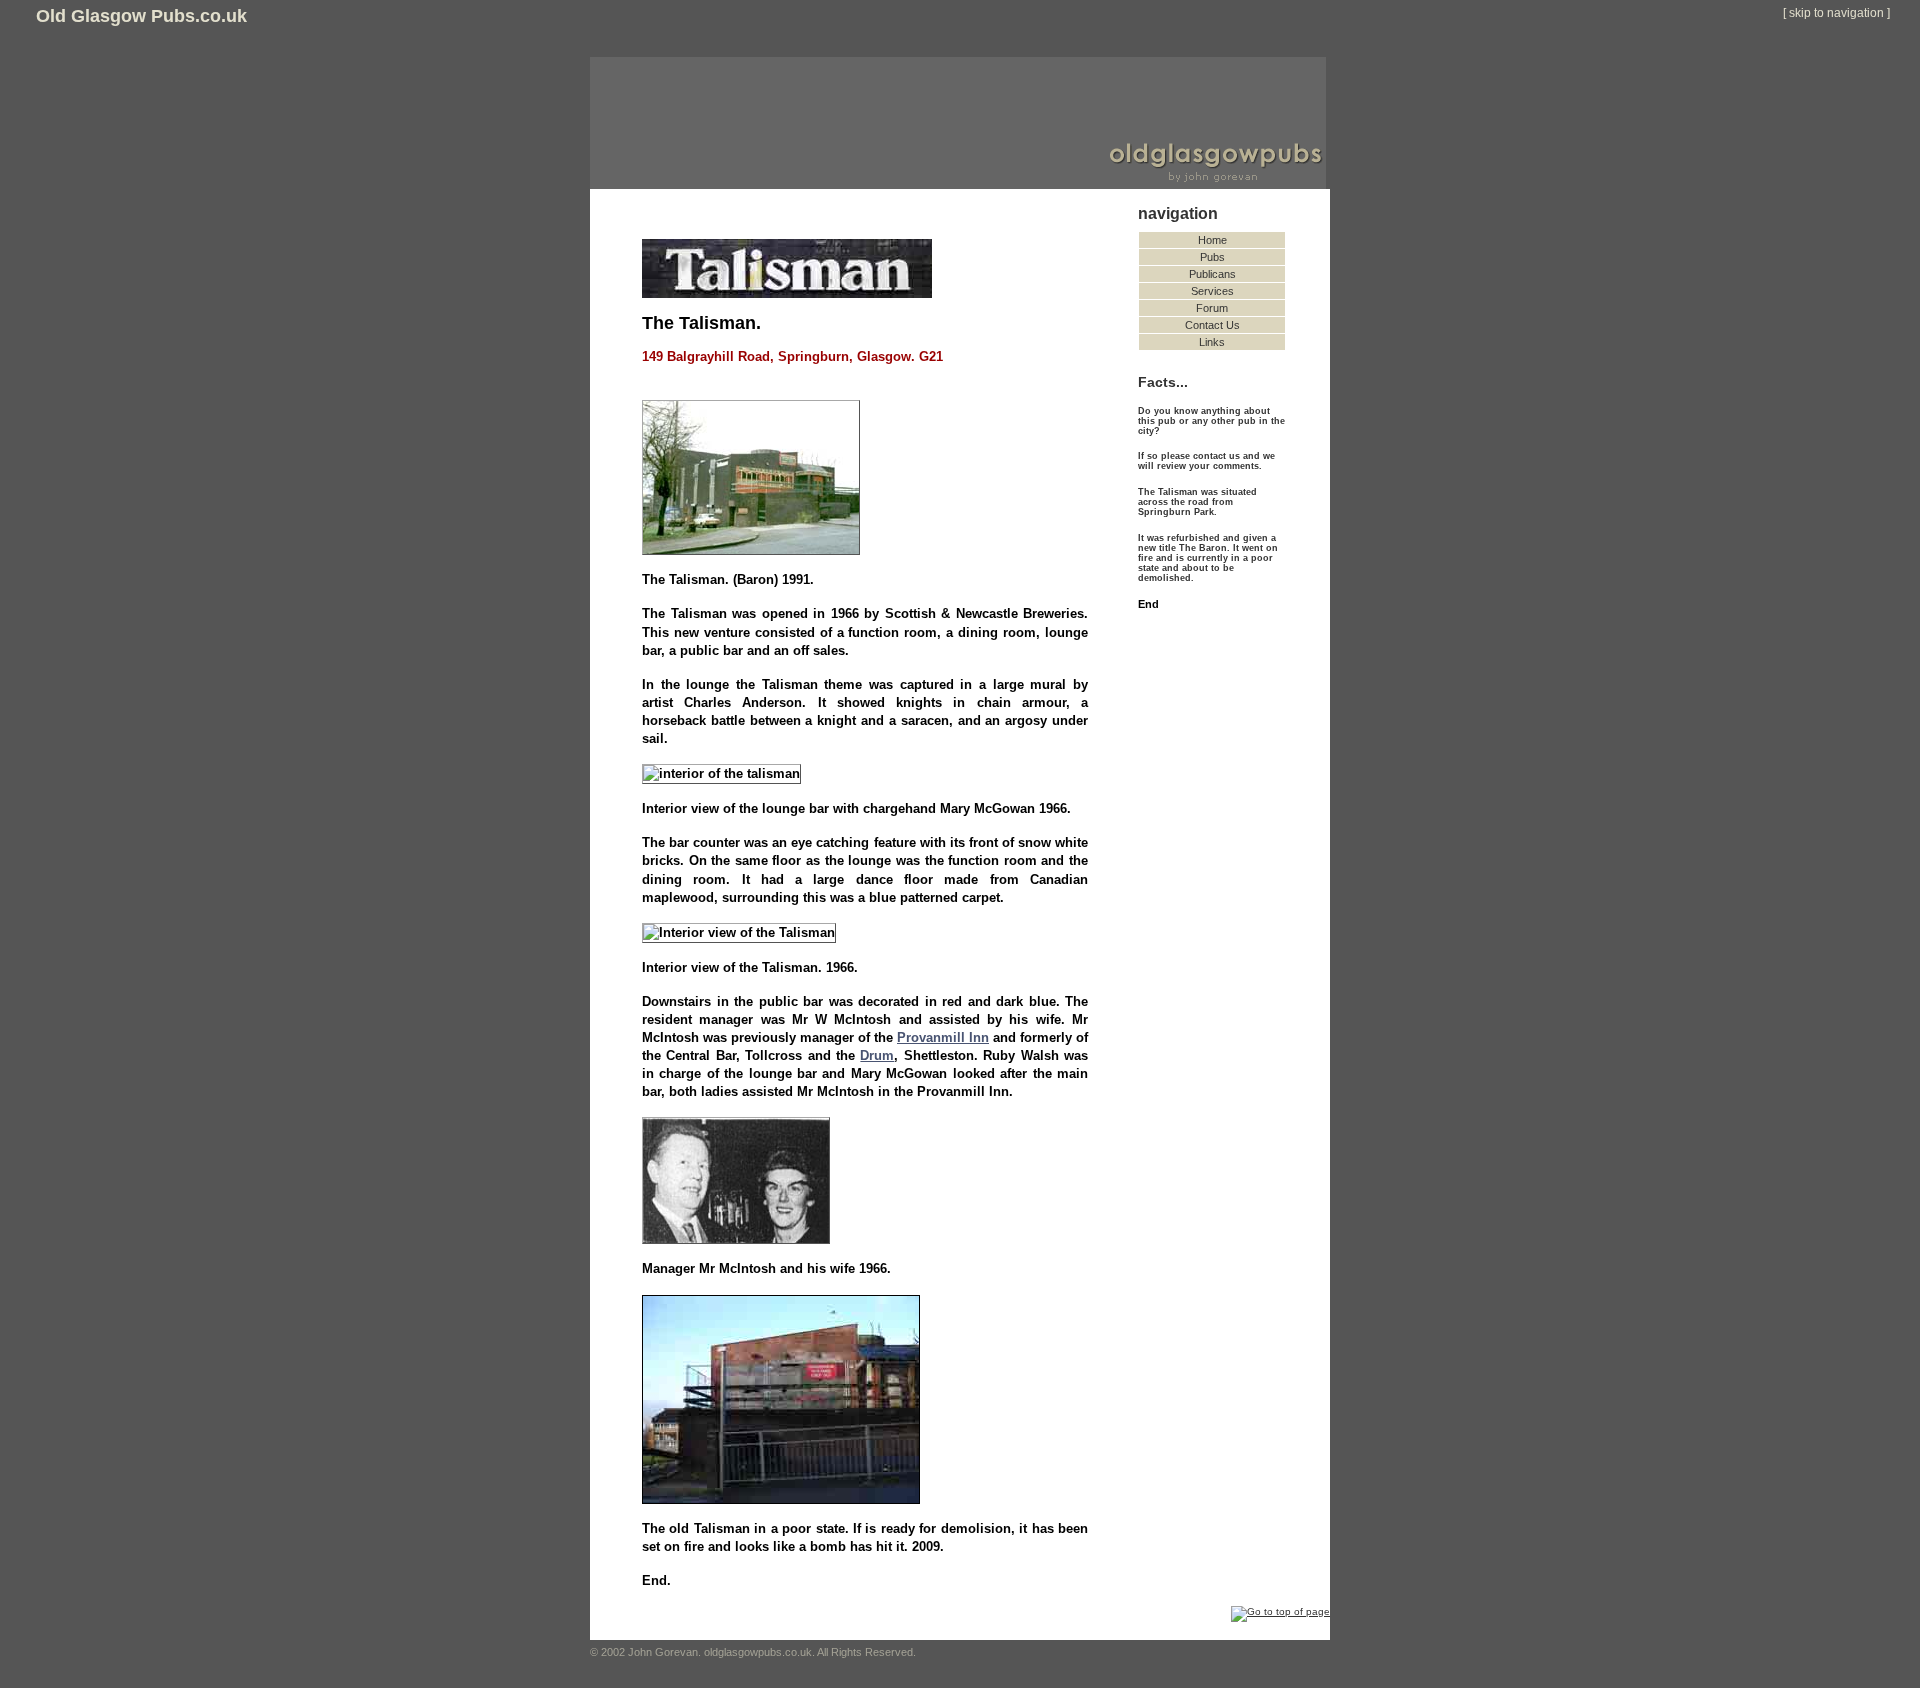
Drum (877, 1055)
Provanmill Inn (943, 1037)
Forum (1212, 308)
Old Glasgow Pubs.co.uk (141, 16)
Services (1212, 291)
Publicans (1212, 274)
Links (1212, 342)
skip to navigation (1836, 13)
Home (1212, 240)
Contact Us (1212, 325)
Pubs (1212, 257)
